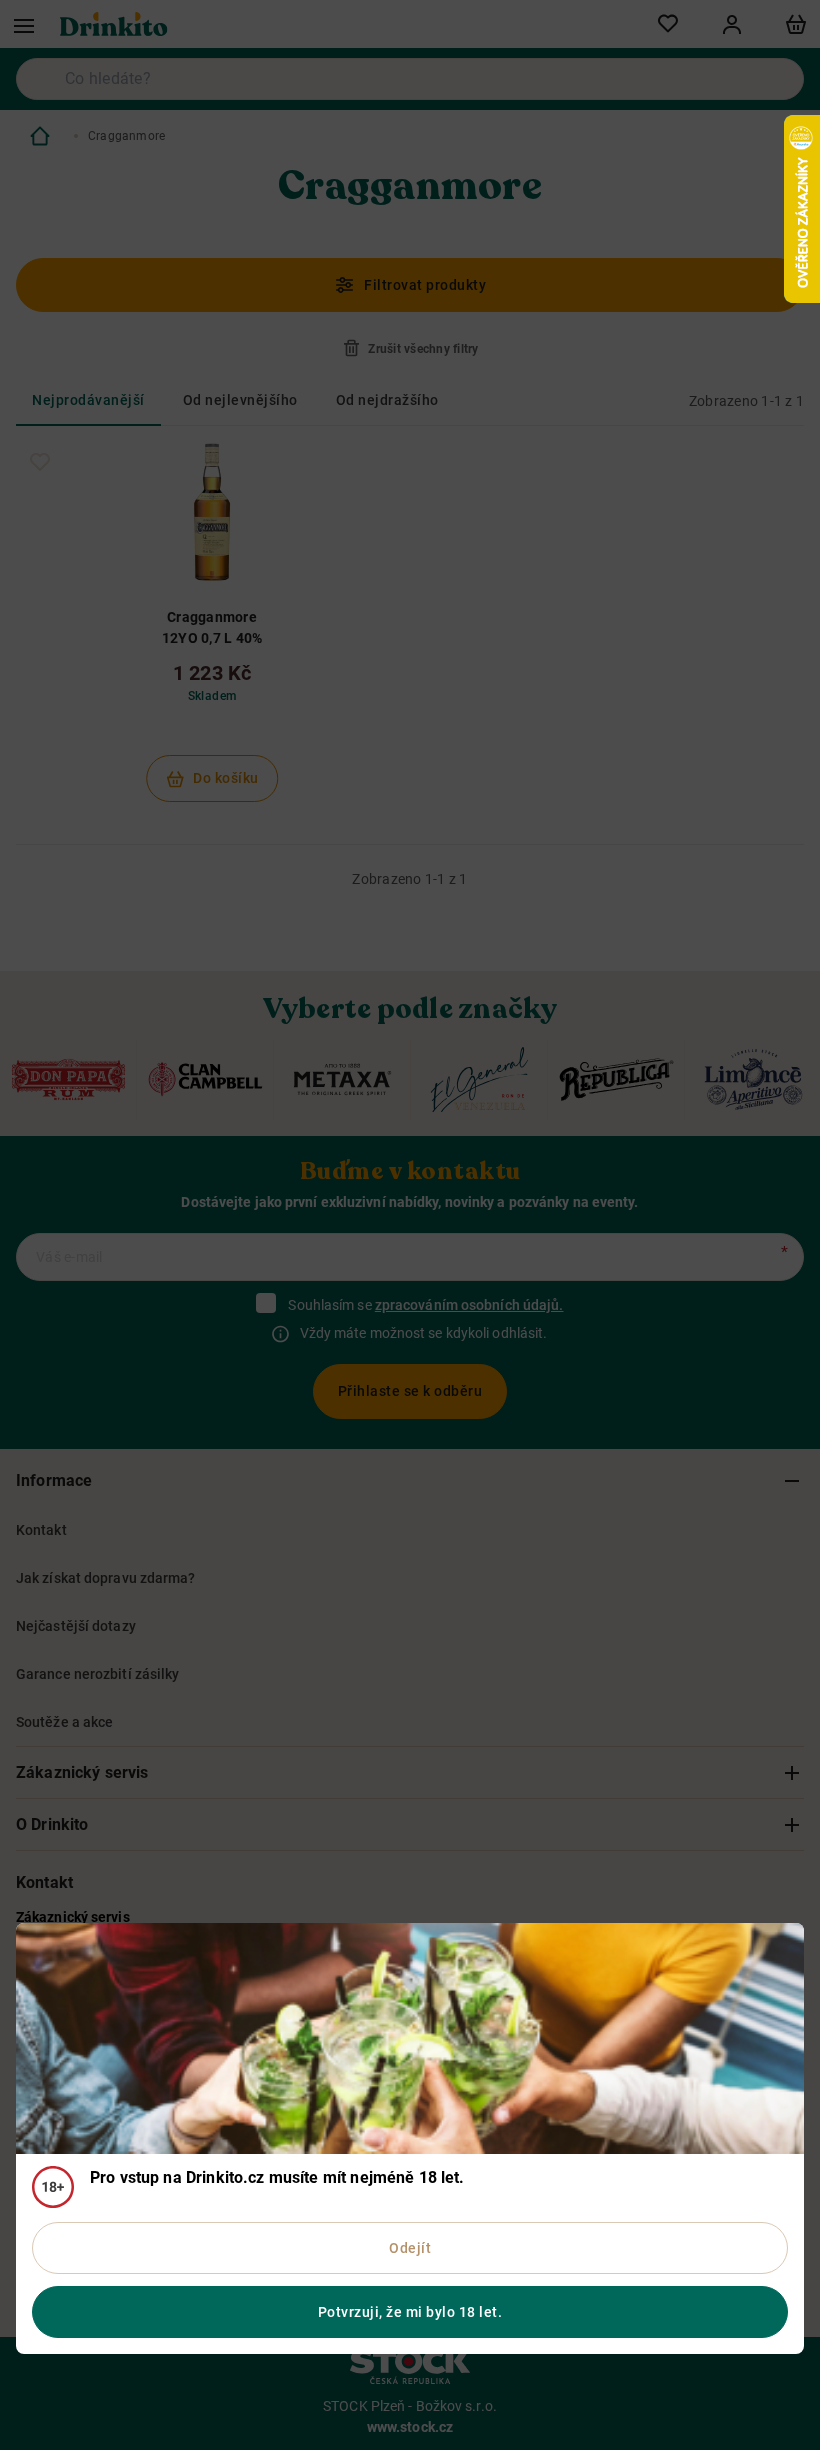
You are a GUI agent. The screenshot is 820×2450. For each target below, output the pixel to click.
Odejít (410, 2248)
